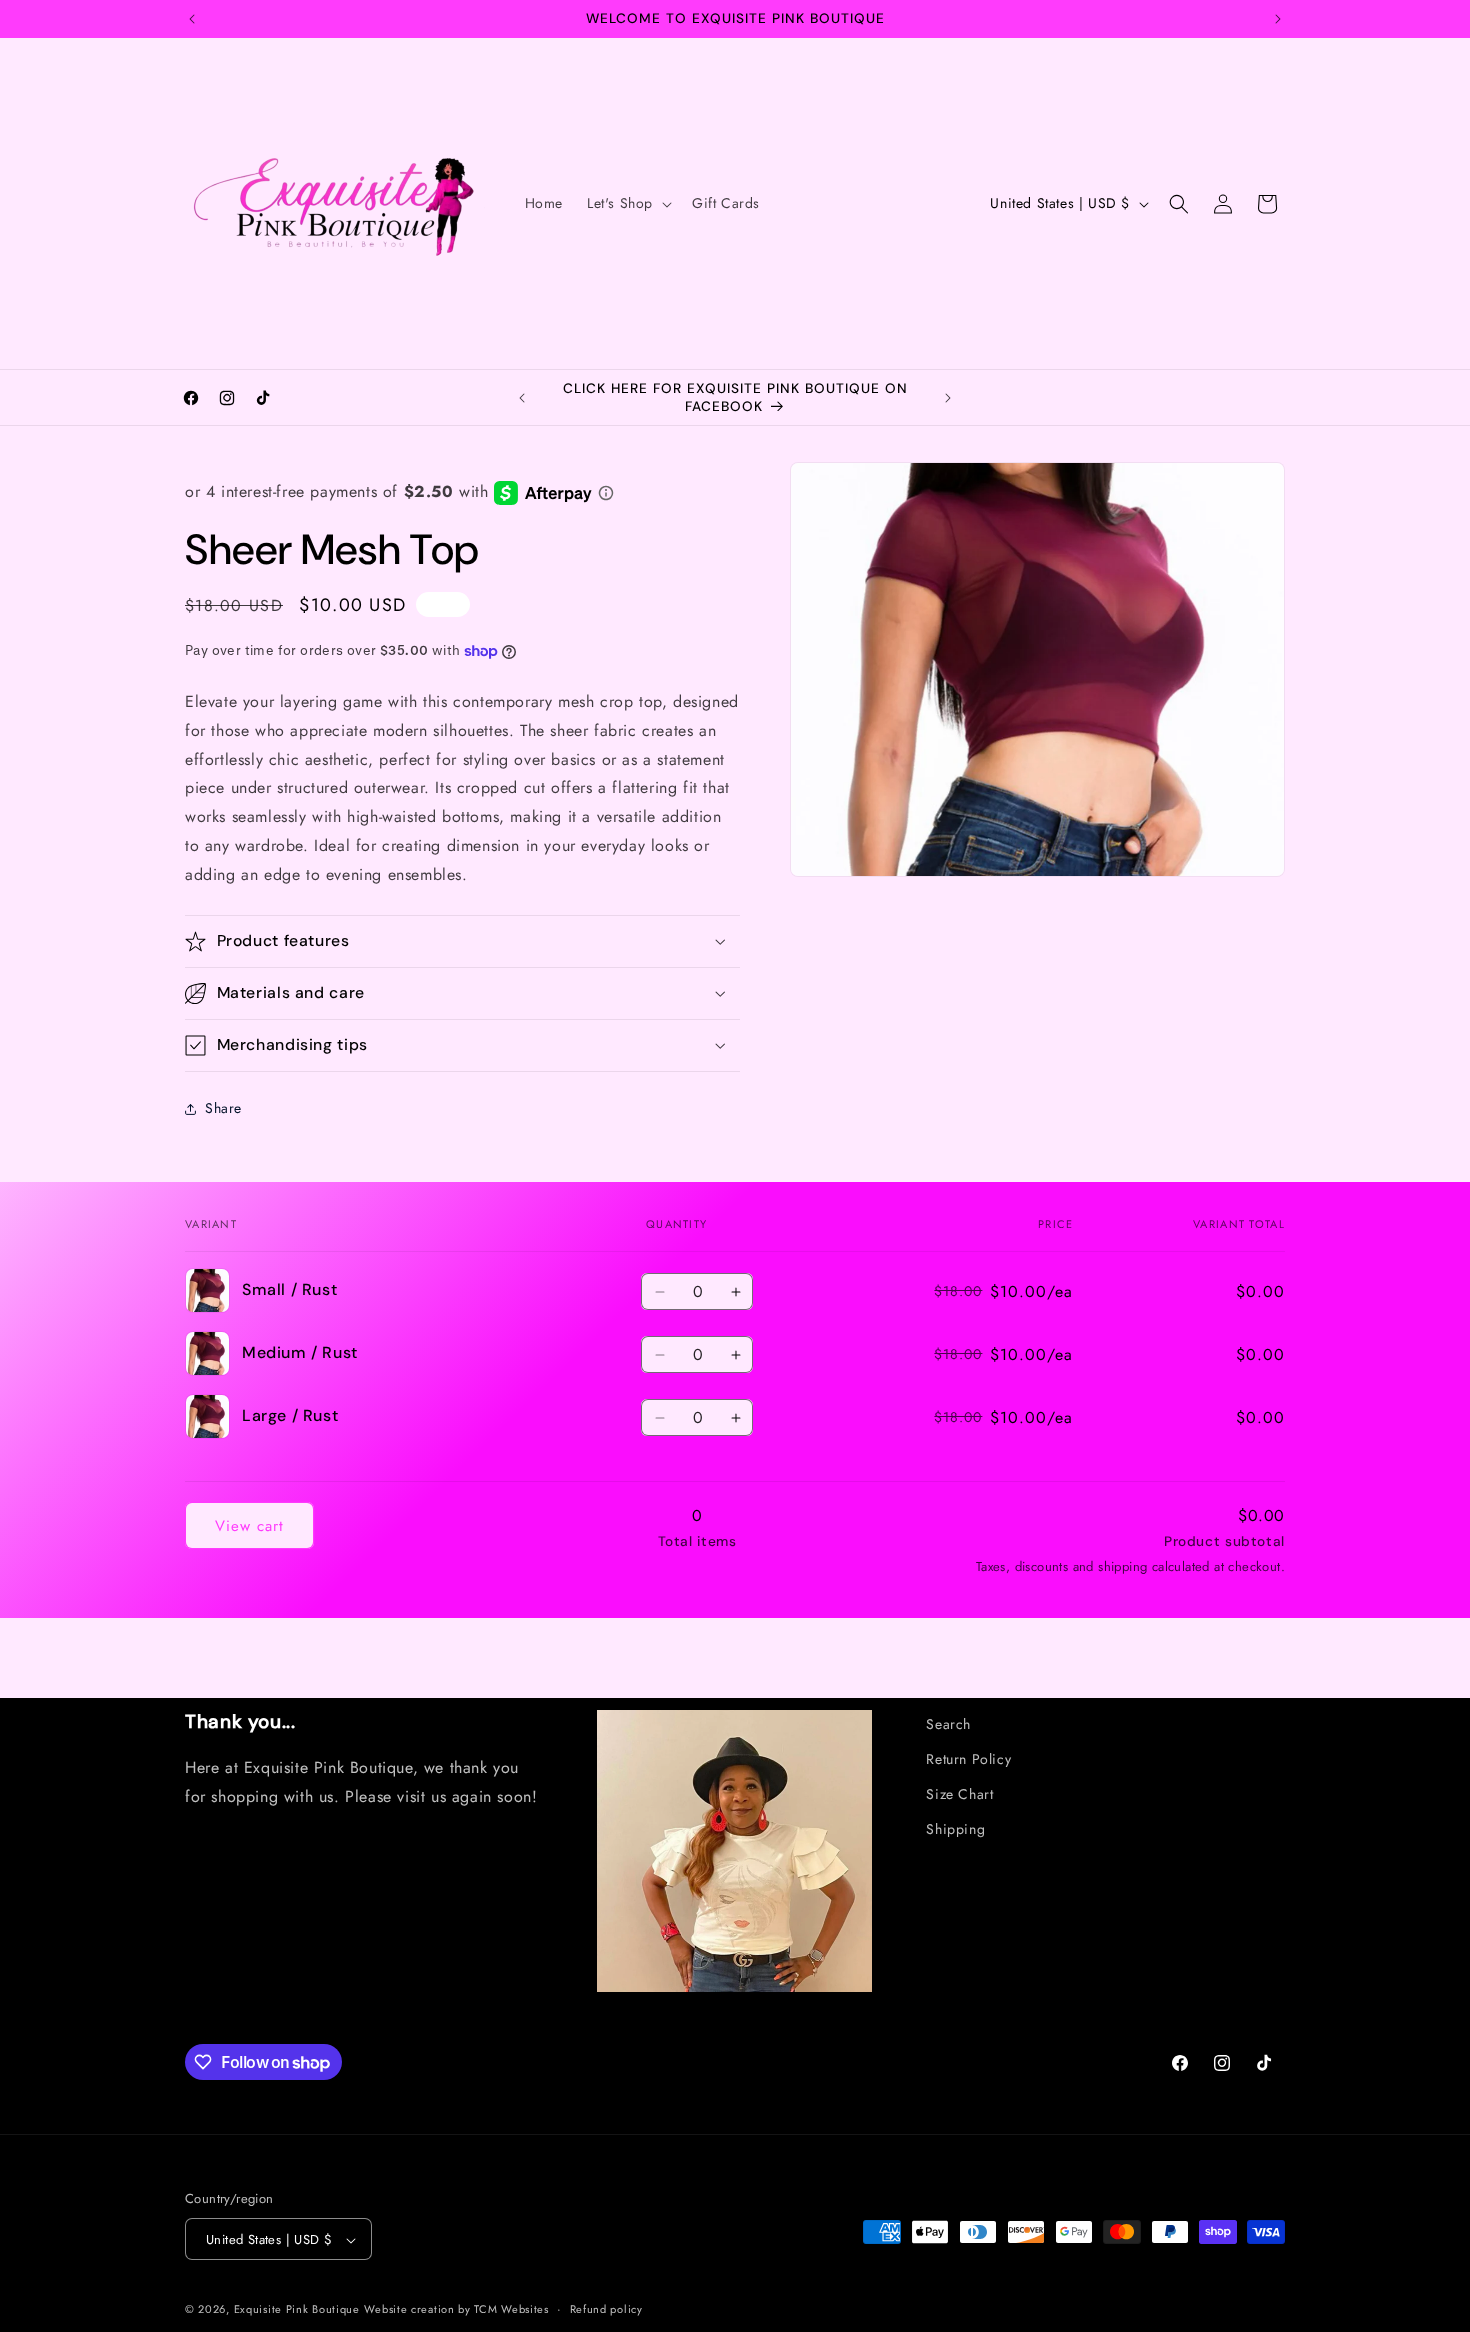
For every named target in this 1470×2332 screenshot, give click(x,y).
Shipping (955, 1830)
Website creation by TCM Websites (456, 2310)
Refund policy (606, 2309)
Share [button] (223, 1108)
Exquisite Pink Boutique (297, 2310)
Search (948, 1724)
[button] (627, 203)
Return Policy (968, 1759)
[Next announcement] (1278, 19)
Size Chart (959, 1794)
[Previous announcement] (192, 19)
